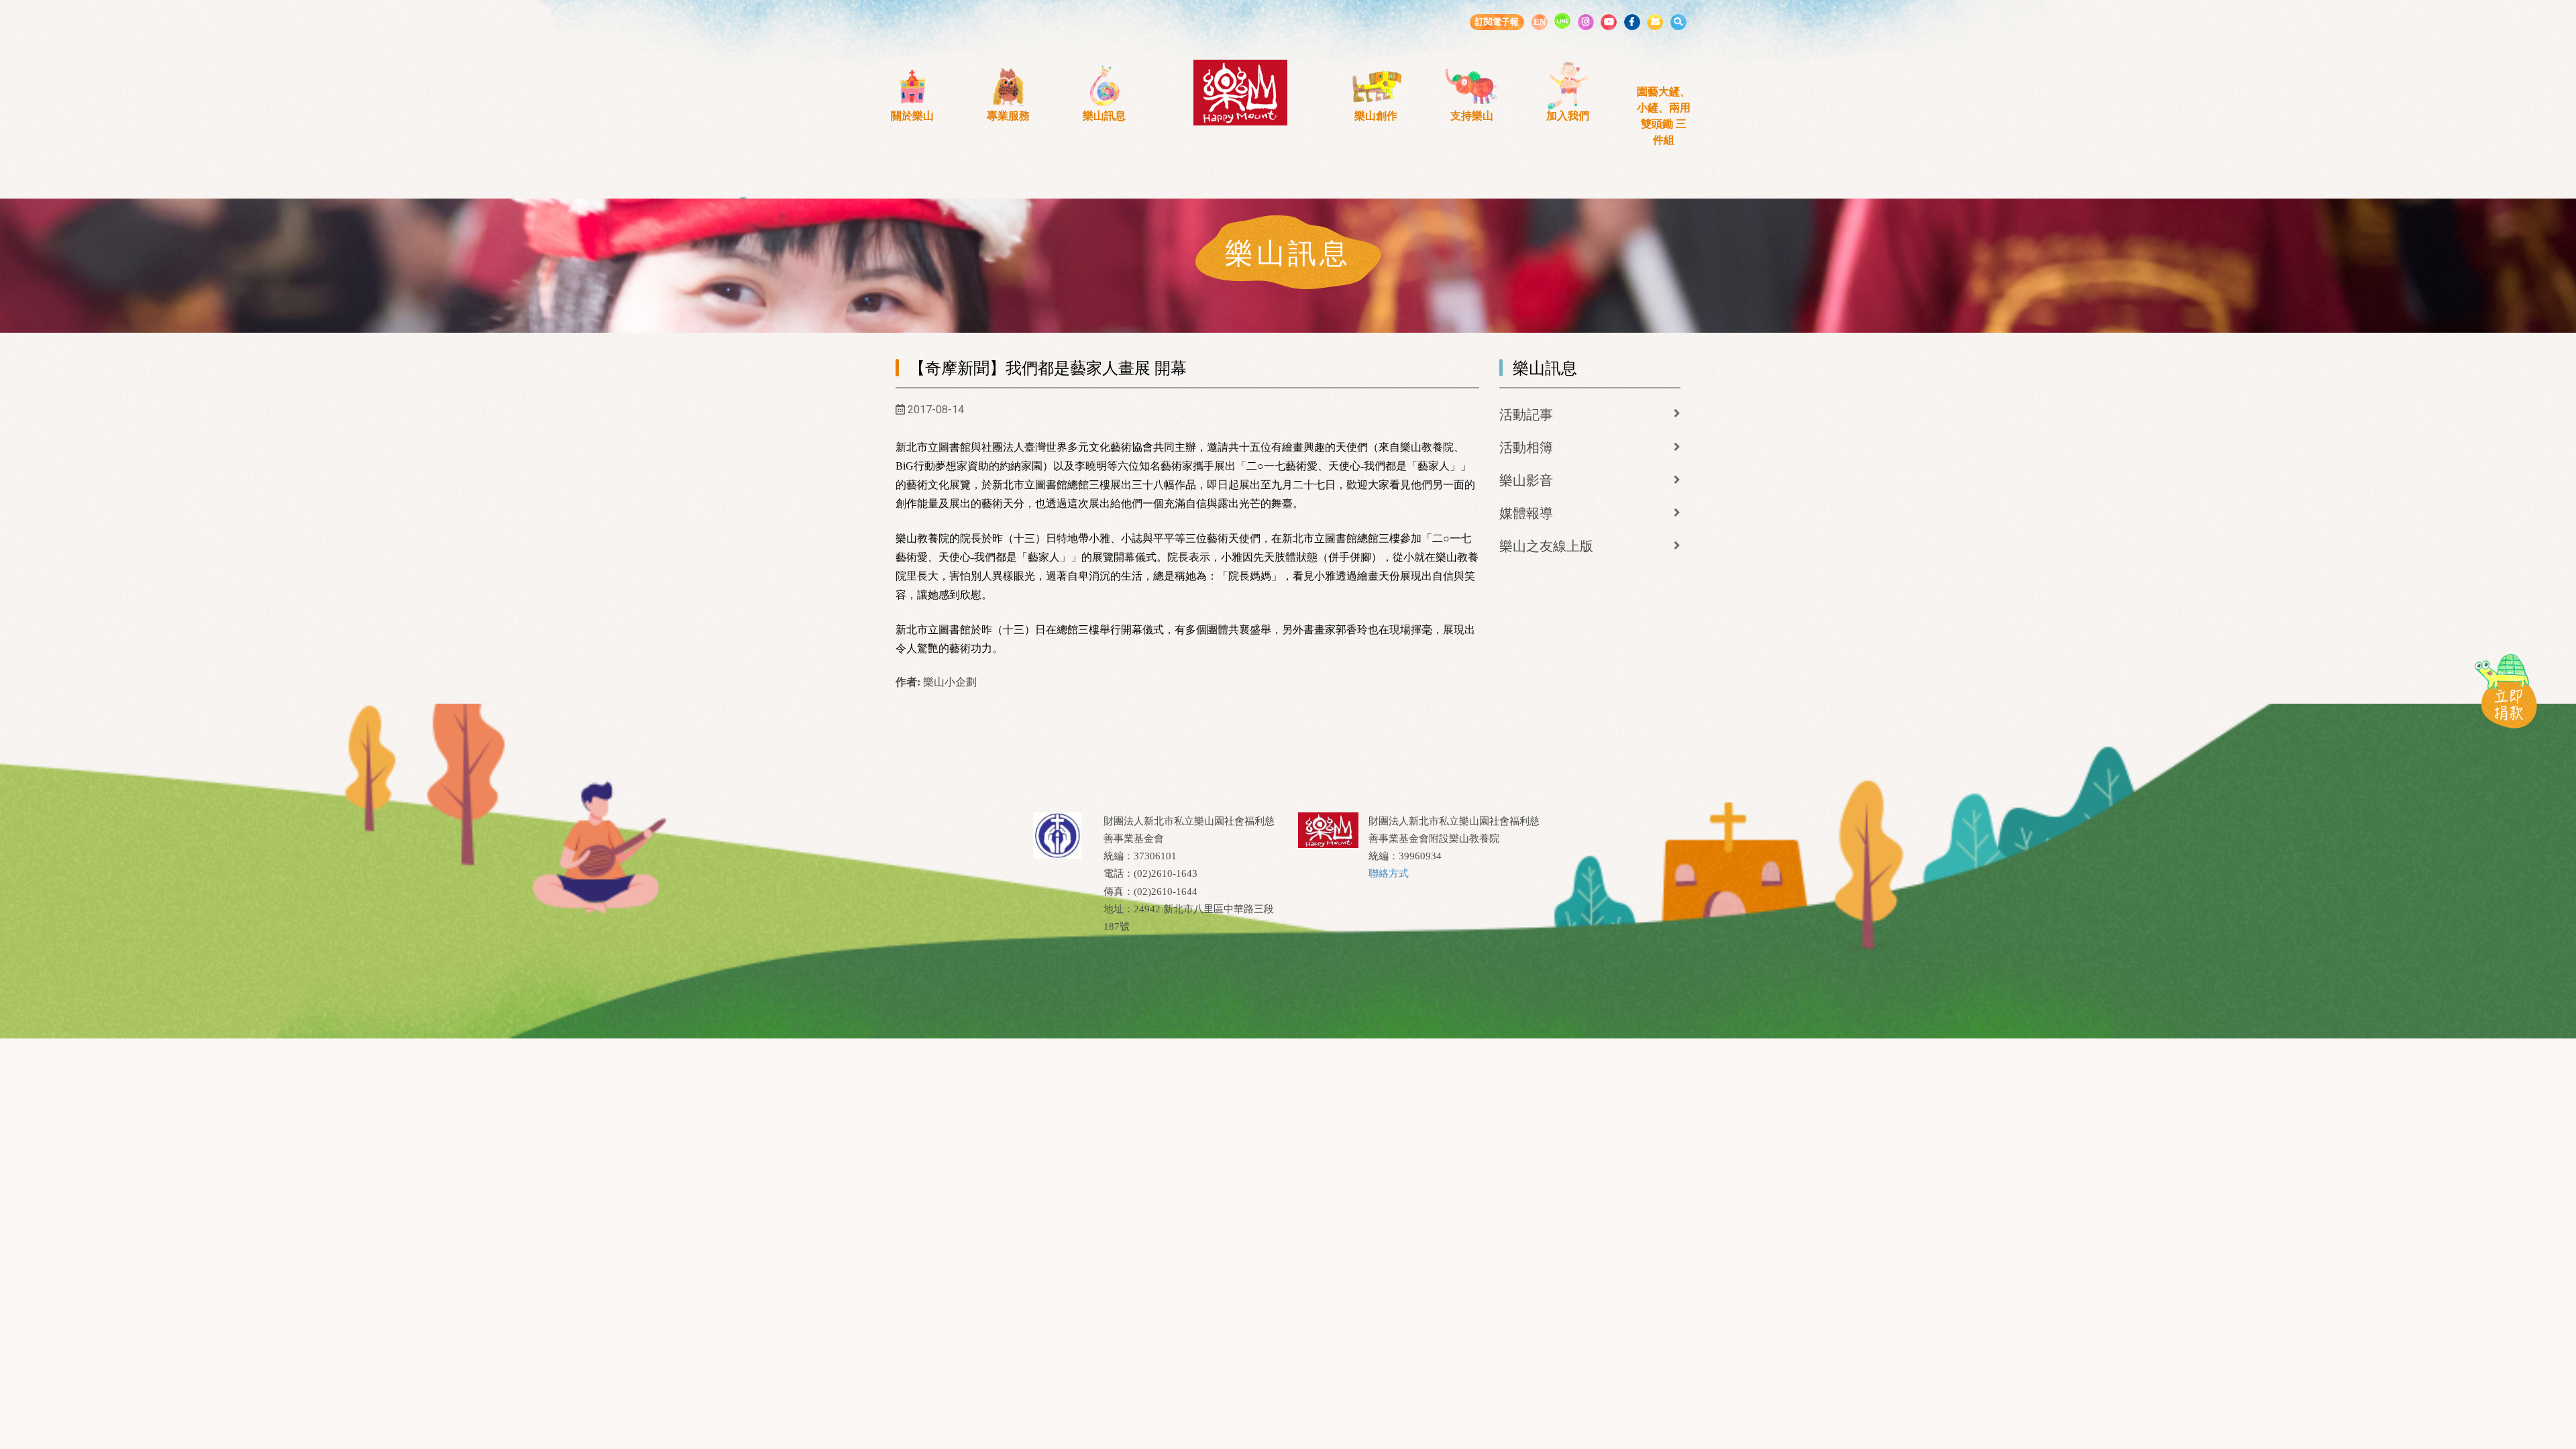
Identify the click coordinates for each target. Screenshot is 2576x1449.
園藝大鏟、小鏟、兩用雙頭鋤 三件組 (1664, 116)
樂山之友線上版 (1546, 546)
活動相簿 (1526, 447)
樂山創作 (1376, 116)
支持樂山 (1472, 116)
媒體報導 (1526, 513)
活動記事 (1526, 415)
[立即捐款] (2506, 690)
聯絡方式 (1389, 873)
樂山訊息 (1104, 116)
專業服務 (1008, 116)
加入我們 (1568, 116)
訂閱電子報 (1497, 22)
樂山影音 (1526, 480)
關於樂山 (912, 116)
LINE (1562, 21)
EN (1540, 22)
